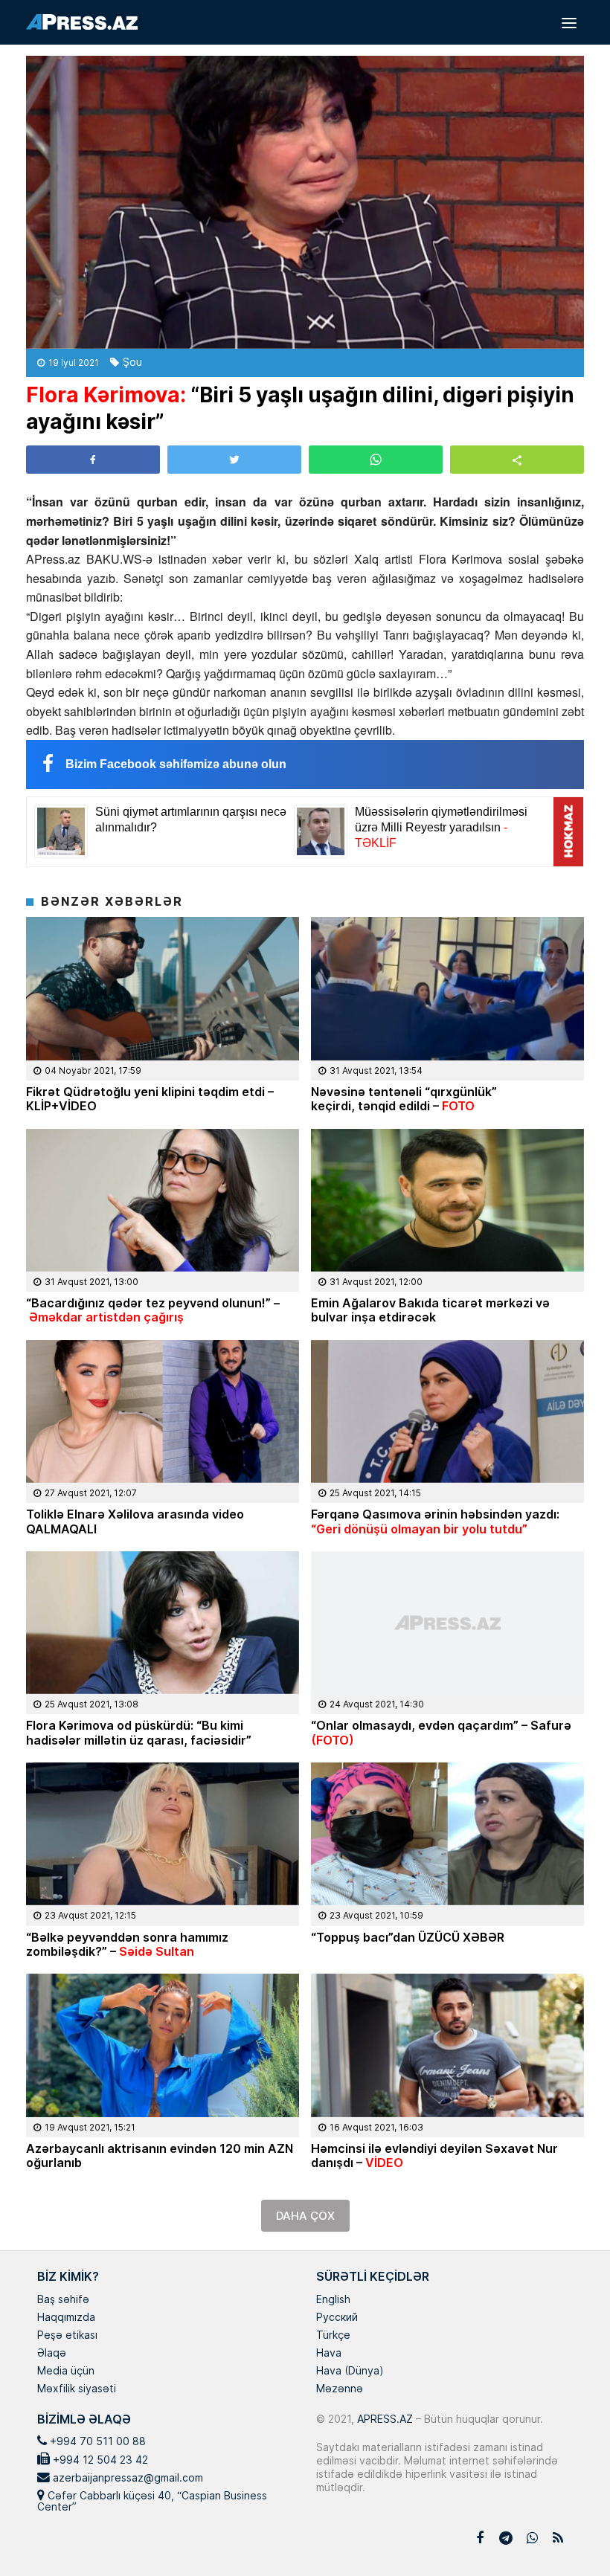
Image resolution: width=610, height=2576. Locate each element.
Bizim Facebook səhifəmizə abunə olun (176, 764)
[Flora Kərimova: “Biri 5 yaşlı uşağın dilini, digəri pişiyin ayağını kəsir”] (305, 202)
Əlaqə (52, 2354)
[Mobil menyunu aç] (569, 22)
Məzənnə (340, 2389)
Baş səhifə (63, 2300)
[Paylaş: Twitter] (234, 460)
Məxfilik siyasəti (77, 2389)
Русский (337, 2318)
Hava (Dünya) (350, 2371)
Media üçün (66, 2371)
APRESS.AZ (383, 2419)
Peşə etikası (67, 2336)
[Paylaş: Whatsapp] (376, 460)
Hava (329, 2354)
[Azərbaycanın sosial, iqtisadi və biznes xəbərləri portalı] (82, 22)
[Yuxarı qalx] (568, 2534)
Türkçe (333, 2336)
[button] (517, 459)
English (333, 2300)
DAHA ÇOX (305, 2216)
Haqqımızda (66, 2318)
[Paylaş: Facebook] (93, 460)
